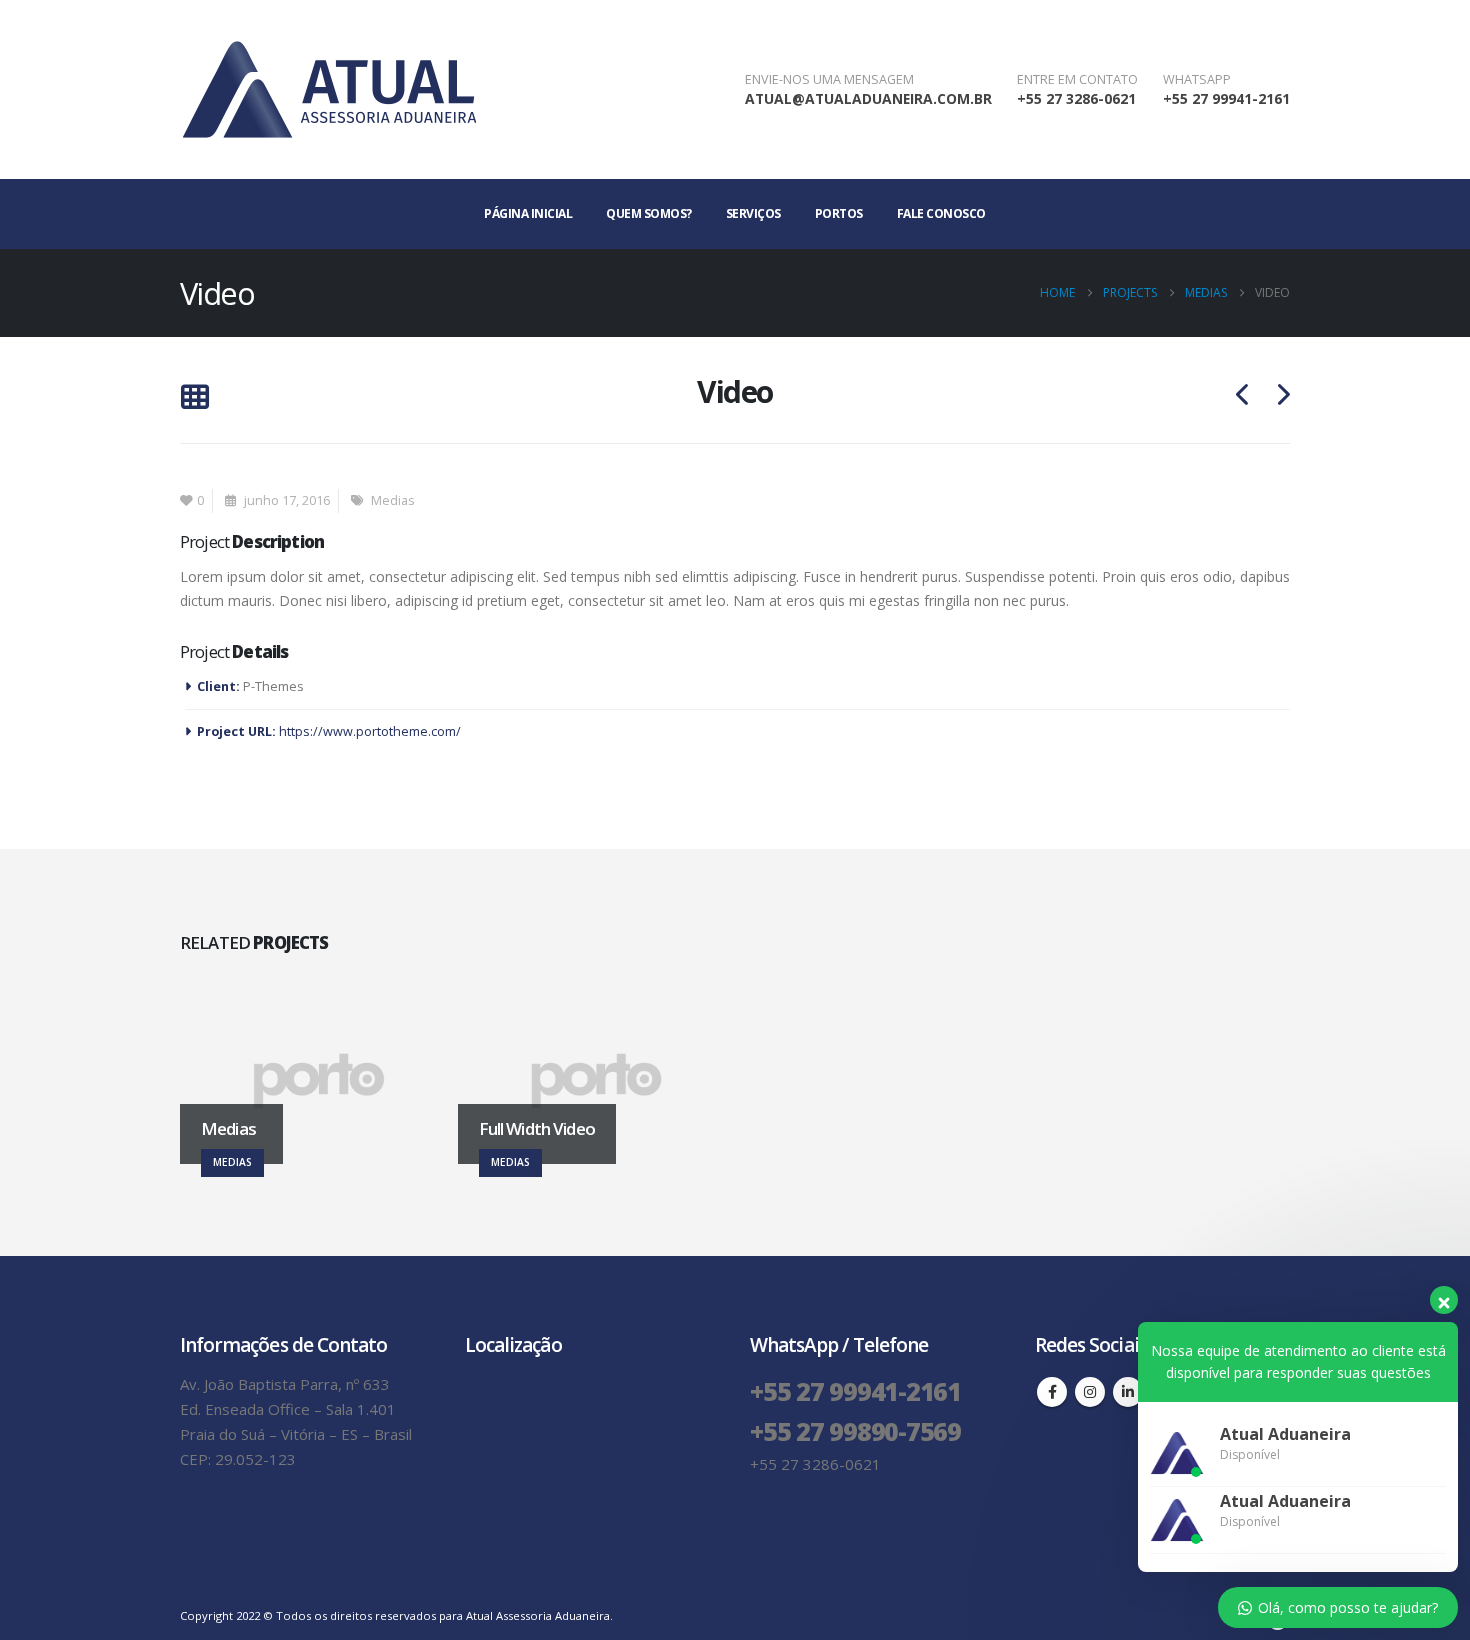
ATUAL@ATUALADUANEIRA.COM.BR (868, 98)
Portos (839, 213)
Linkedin (1128, 1392)
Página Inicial (528, 213)
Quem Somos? (649, 213)
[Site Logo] (330, 89)
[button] (194, 398)
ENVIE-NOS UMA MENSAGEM (829, 79)
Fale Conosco (941, 213)
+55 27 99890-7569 (855, 1431)
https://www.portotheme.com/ (370, 731)
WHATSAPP (1197, 79)
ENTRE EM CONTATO (1077, 79)
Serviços (753, 213)
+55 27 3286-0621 (1076, 98)
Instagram (1090, 1392)
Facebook (1052, 1392)
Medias (393, 500)
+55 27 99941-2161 (1226, 98)
